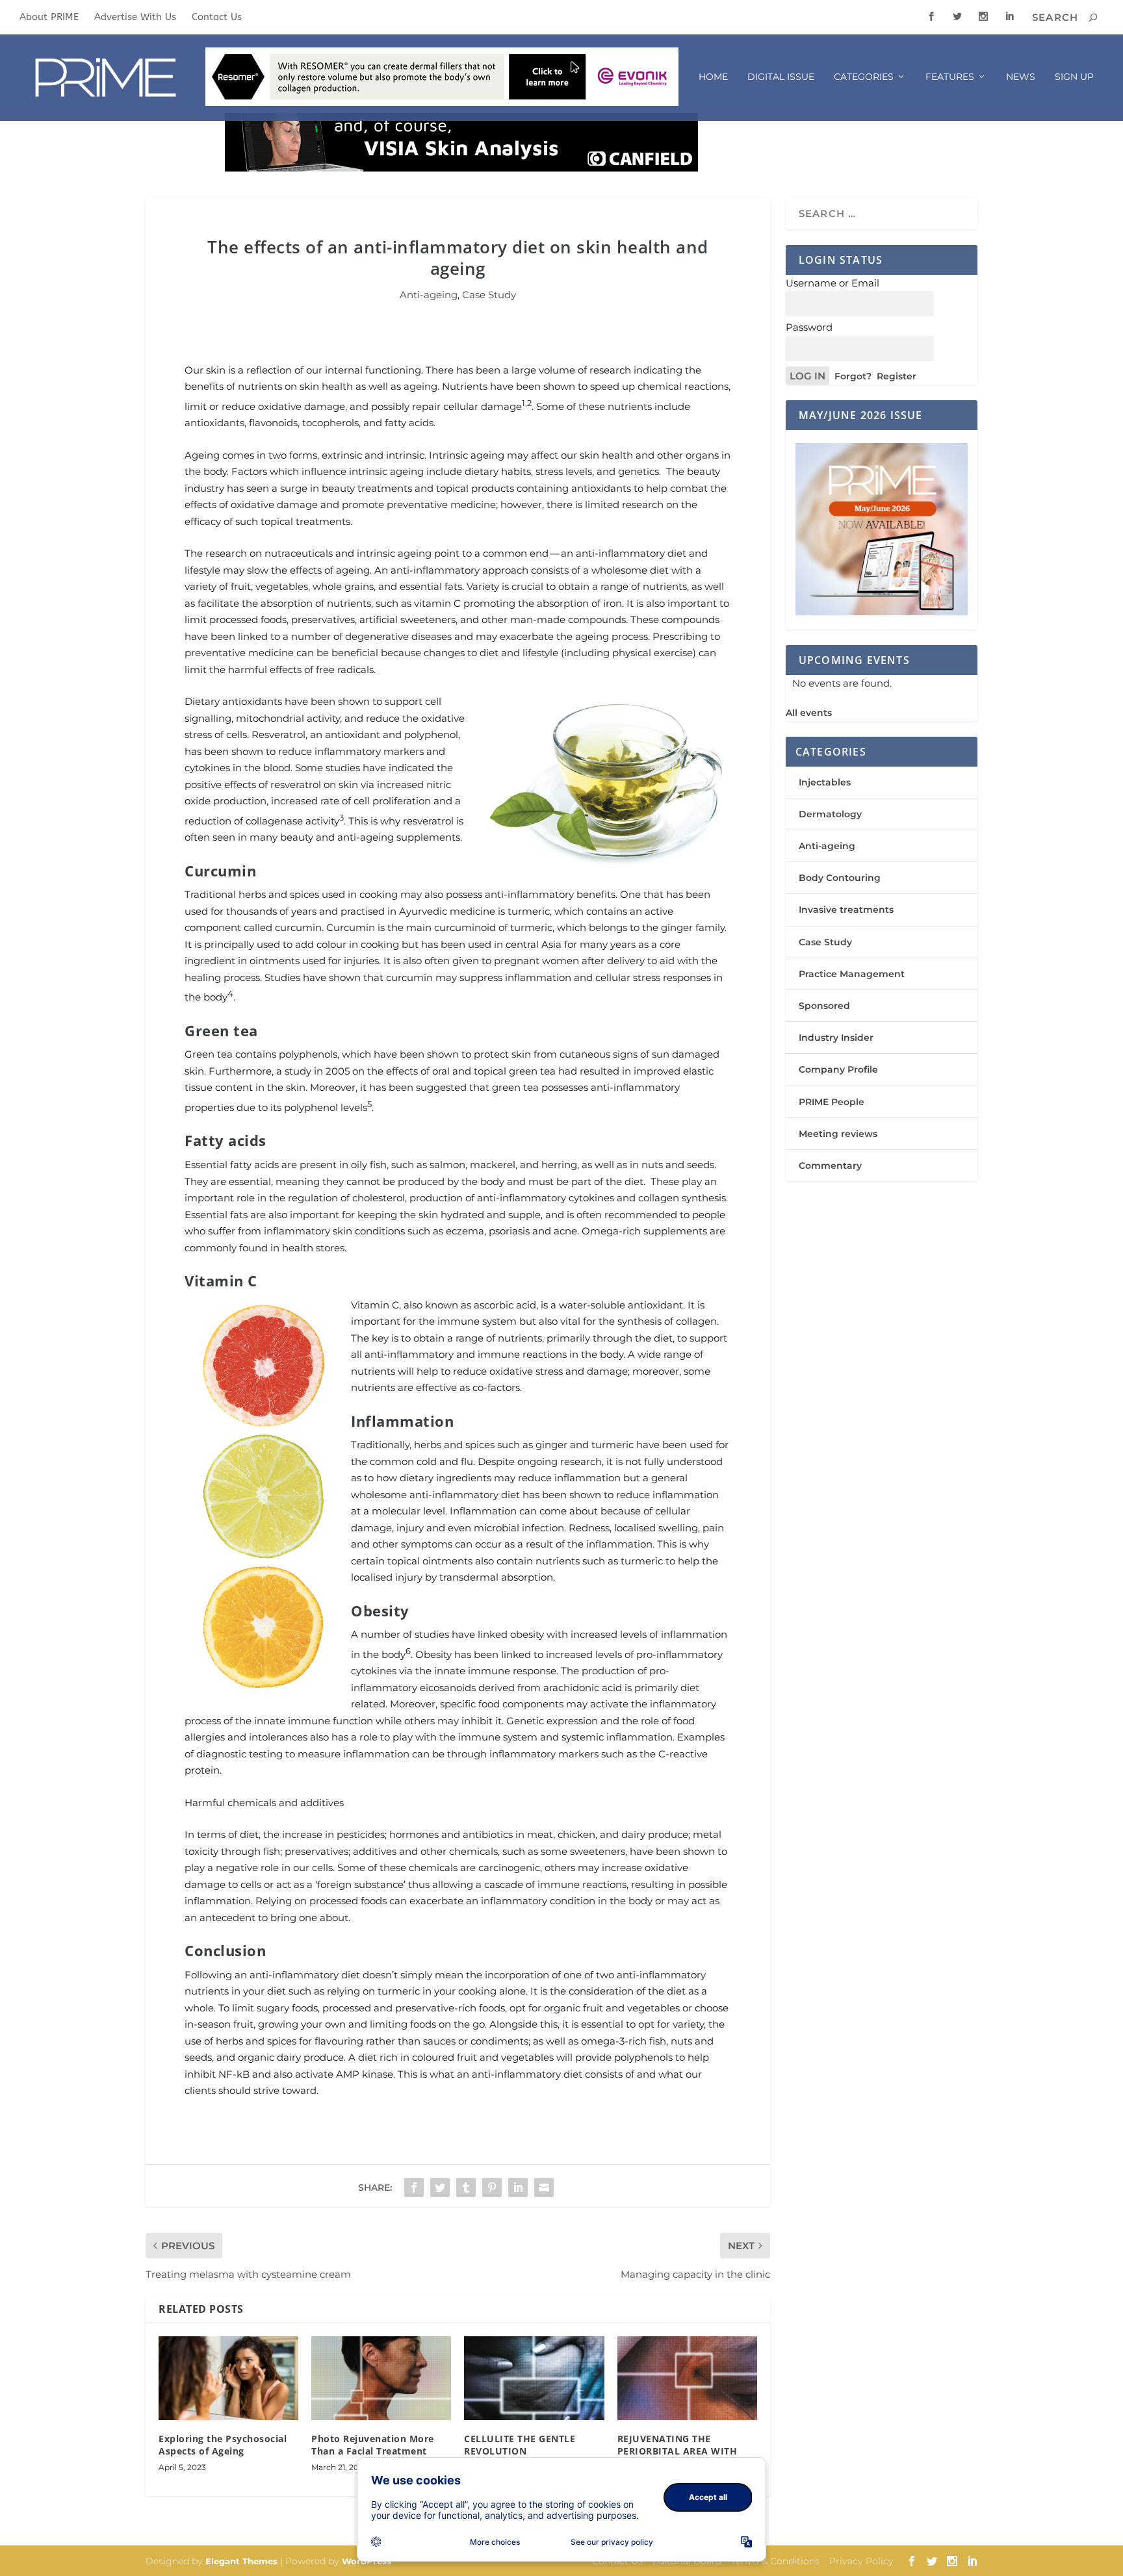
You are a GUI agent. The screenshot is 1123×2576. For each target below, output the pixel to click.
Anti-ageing (429, 295)
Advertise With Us (135, 17)
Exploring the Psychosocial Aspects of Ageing (223, 2444)
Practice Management (852, 974)
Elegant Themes (241, 2561)
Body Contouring (840, 878)
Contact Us (217, 17)
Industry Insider (836, 1038)
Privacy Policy (861, 2561)
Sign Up (1074, 77)
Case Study (489, 295)
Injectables (825, 782)
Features (950, 77)
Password (809, 327)
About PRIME (49, 17)
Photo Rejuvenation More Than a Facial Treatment (373, 2444)
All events (809, 713)
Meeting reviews (838, 1134)
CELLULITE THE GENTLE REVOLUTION (520, 2444)
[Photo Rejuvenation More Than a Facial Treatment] (381, 2378)
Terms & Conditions (775, 2561)
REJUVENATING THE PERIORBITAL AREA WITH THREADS (678, 2450)
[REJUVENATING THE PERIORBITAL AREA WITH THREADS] (687, 2378)
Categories (864, 77)
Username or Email (833, 283)
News (1021, 77)
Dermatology (830, 814)
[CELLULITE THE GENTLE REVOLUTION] (534, 2378)
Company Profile (838, 1069)
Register (897, 376)
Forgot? (853, 376)
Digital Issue (781, 77)
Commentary (830, 1166)
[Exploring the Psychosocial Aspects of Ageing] (228, 2378)
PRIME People (832, 1102)
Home (713, 77)
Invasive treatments (846, 910)
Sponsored (824, 1006)
